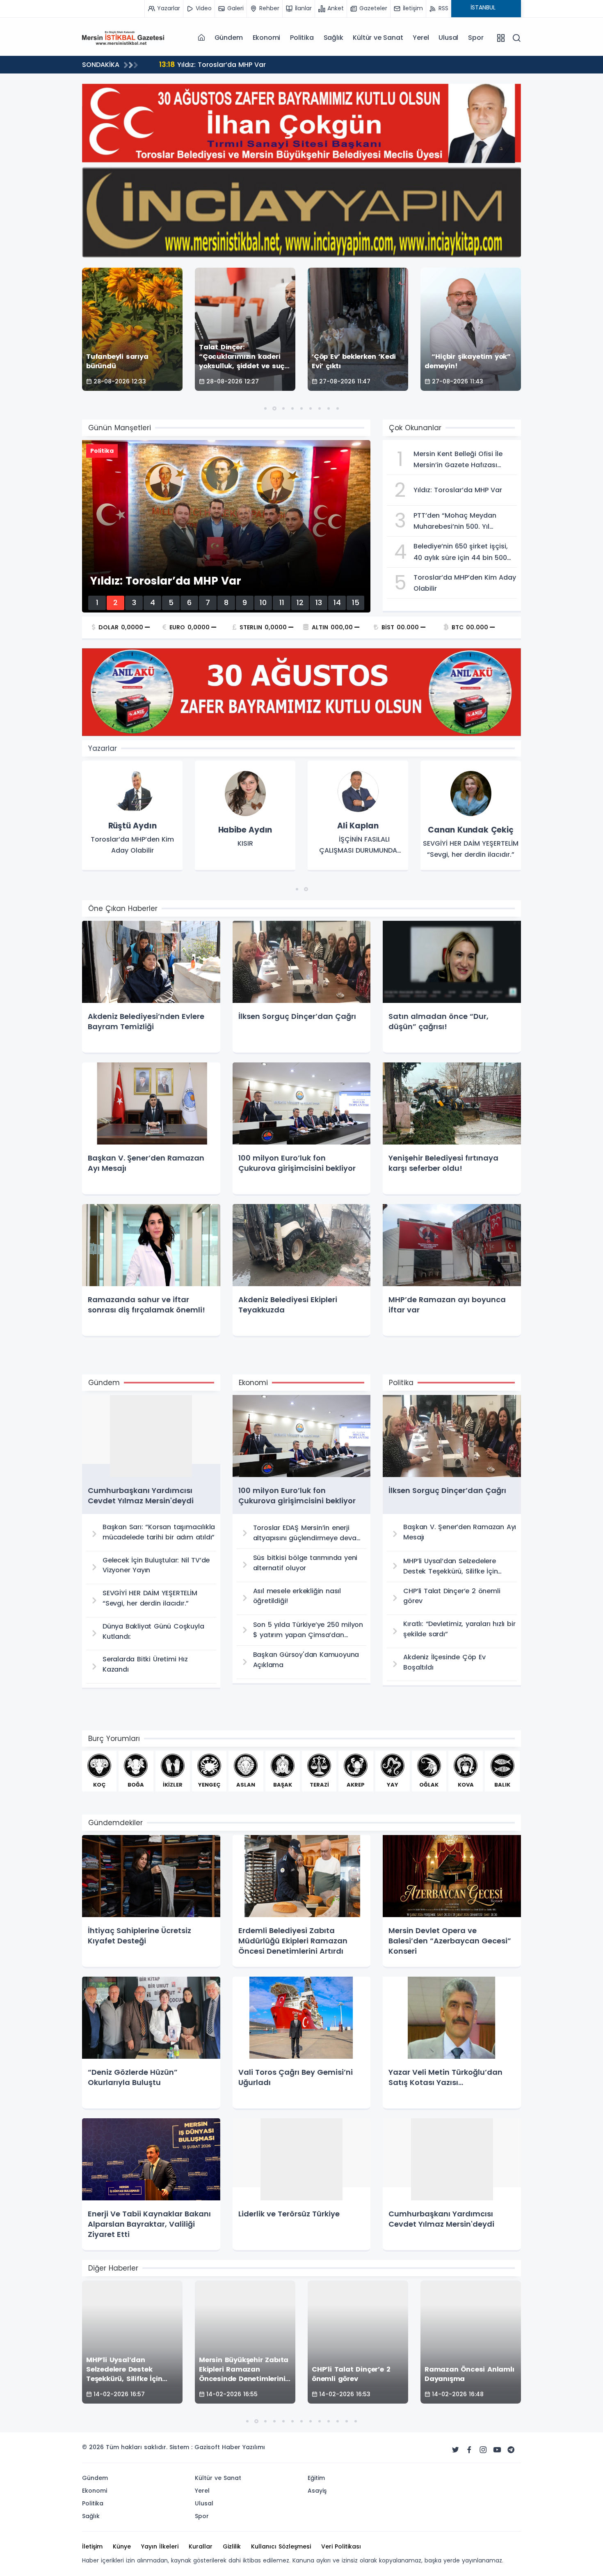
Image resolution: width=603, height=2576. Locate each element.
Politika (302, 38)
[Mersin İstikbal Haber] (123, 37)
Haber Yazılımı (243, 2447)
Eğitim (316, 2478)
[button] (265, 408)
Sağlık (333, 38)
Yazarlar (103, 748)
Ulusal (448, 38)
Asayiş (317, 2491)
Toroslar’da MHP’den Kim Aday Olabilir (233, 64)
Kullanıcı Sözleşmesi (281, 2546)
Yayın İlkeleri (160, 2546)
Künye (122, 2546)
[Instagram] (483, 2450)
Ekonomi (267, 38)
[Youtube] (497, 2450)
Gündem (229, 38)
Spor (476, 38)
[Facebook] (469, 2450)
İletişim (92, 2546)
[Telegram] (511, 2450)
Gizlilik (232, 2546)
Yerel (421, 38)
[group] (132, 816)
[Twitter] (455, 2450)
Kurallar (201, 2546)
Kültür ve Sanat (378, 38)
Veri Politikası (341, 2546)
